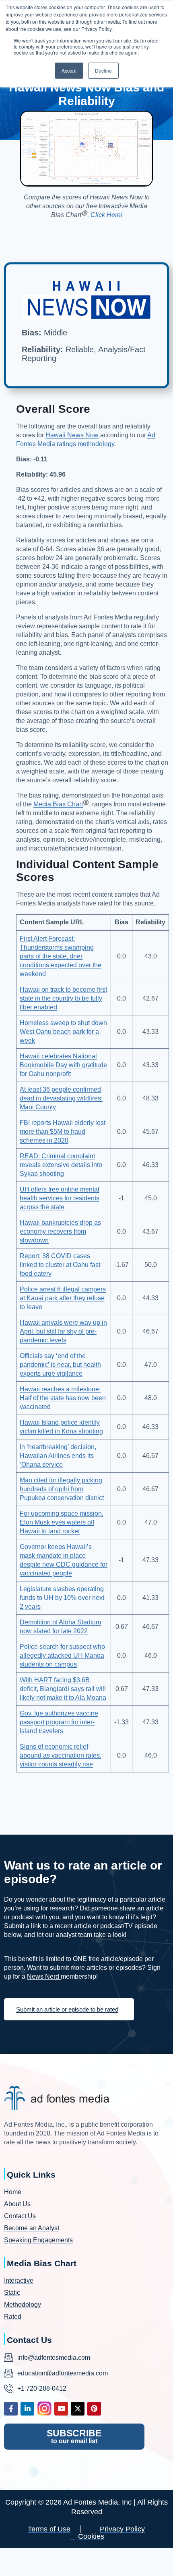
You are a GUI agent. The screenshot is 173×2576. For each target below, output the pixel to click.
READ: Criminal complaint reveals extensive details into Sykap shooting (61, 1165)
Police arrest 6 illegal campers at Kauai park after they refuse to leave (63, 1298)
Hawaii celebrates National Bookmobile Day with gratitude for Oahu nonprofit (63, 1065)
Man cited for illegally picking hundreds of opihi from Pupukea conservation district (62, 1489)
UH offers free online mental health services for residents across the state (60, 1198)
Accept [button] (69, 70)
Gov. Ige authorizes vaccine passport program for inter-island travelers (59, 1722)
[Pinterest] (94, 2409)
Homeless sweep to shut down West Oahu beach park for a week (63, 1032)
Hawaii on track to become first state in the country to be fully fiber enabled (63, 998)
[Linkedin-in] (27, 2409)
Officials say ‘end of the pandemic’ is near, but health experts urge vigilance (60, 1365)
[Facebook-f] (11, 2409)
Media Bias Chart (58, 804)
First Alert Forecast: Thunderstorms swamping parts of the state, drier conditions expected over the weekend (61, 956)
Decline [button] (103, 70)
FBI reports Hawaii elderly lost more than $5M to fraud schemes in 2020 (63, 1132)
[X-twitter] (78, 2409)
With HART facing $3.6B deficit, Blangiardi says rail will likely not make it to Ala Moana (63, 1689)
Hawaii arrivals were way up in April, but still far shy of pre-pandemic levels (63, 1331)
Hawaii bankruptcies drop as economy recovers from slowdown (60, 1231)
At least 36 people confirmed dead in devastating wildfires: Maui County (61, 1098)
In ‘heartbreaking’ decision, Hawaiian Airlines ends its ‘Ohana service (58, 1456)
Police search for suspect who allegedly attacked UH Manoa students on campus (62, 1655)
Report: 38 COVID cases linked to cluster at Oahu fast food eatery (60, 1265)
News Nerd (44, 1976)
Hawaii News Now (72, 435)
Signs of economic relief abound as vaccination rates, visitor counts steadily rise (61, 1755)
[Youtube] (61, 2409)
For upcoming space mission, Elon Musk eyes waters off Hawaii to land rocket (62, 1522)
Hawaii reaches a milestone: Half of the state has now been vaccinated (63, 1398)
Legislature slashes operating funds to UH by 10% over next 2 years (62, 1598)
